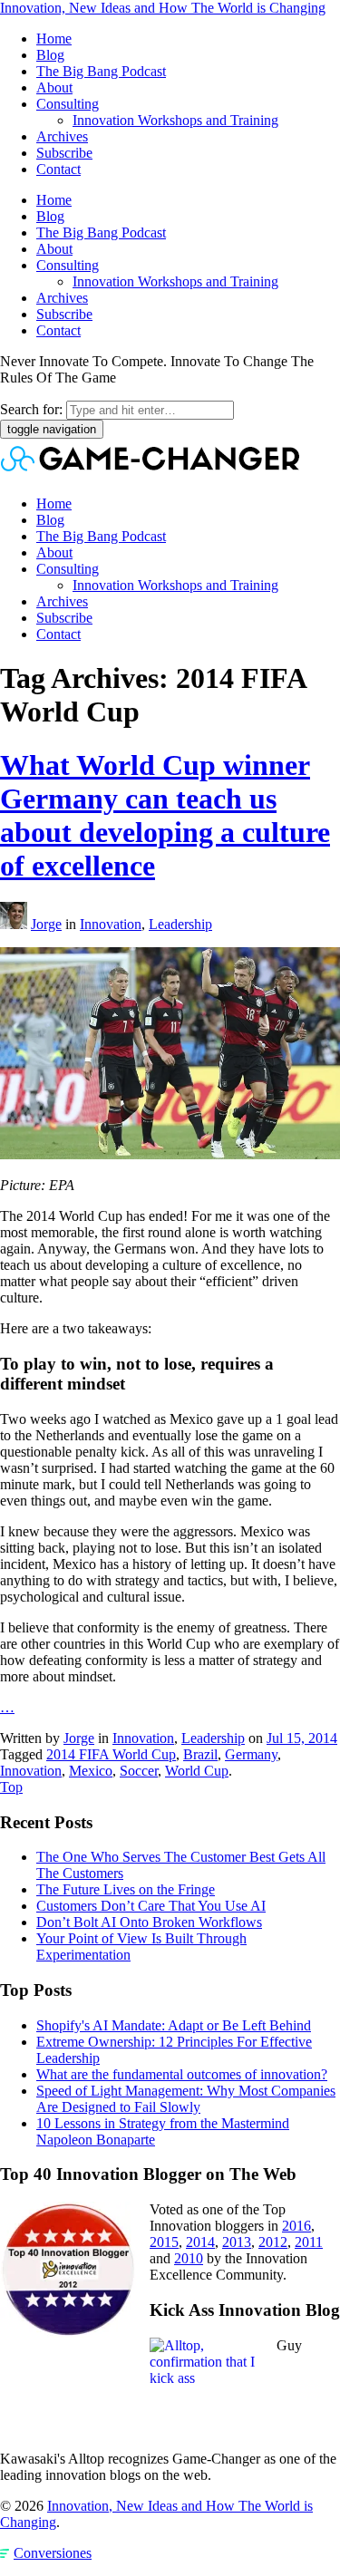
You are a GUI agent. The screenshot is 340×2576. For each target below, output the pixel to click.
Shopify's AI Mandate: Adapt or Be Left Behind (174, 2025)
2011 (309, 2242)
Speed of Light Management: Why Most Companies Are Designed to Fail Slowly (186, 2099)
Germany (251, 1754)
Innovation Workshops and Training (175, 120)
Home (54, 39)
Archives (62, 136)
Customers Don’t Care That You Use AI (151, 1906)
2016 (296, 2226)
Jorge (46, 924)
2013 (237, 2242)
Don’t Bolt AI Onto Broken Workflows (149, 1922)
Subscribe (64, 153)
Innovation (111, 924)
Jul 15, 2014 (302, 1738)
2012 (273, 2242)
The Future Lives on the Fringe (126, 1889)
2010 (189, 2258)
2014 (200, 2242)
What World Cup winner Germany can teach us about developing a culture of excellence (165, 815)
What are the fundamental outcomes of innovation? (182, 2074)
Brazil (200, 1754)
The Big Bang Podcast (101, 71)
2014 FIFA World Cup (111, 1754)
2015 (164, 2242)
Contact (58, 169)
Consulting (68, 104)
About (54, 87)
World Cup (197, 1771)
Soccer (139, 1771)
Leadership (180, 924)
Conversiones (53, 2553)
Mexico (91, 1771)
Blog (50, 55)
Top (11, 1787)
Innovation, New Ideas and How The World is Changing (163, 8)
